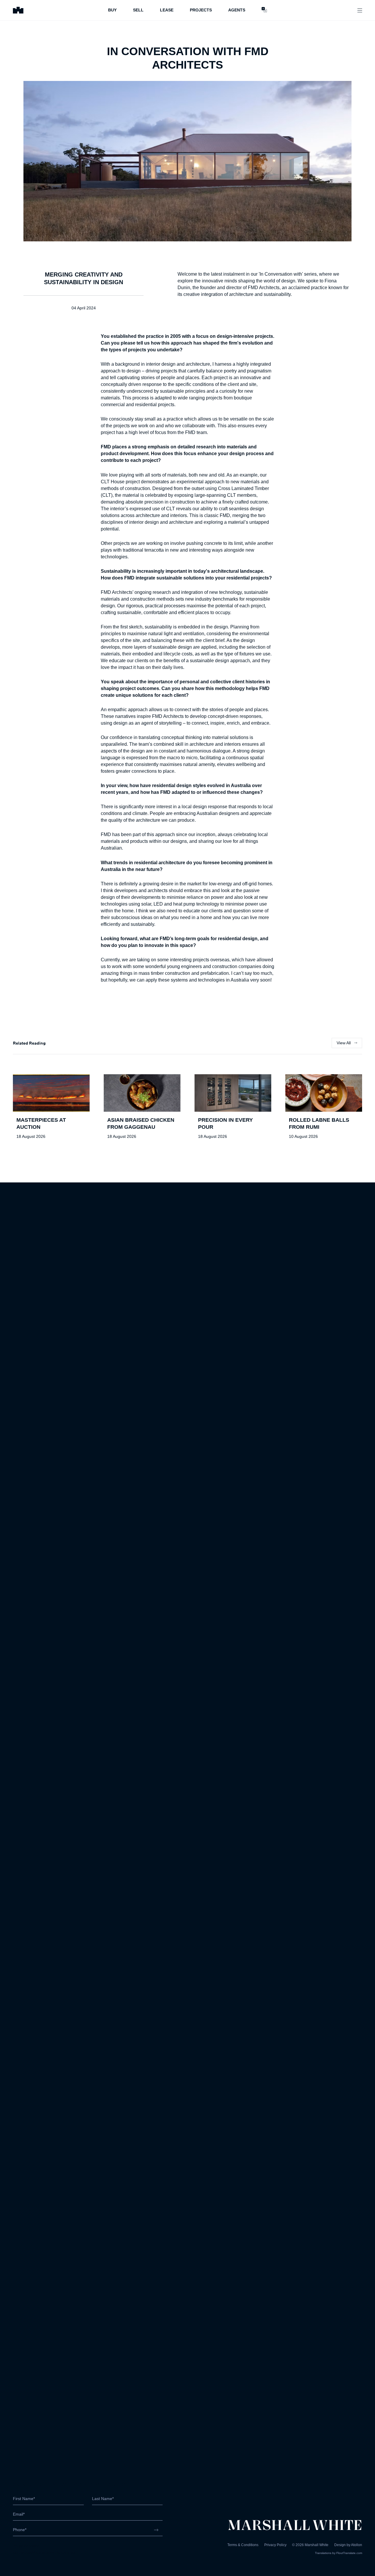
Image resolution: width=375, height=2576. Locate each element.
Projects (201, 10)
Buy (112, 10)
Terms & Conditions (243, 2545)
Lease (167, 10)
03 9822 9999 (26, 2546)
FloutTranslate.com (349, 2553)
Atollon (357, 2545)
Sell (138, 10)
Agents (237, 10)
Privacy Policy (275, 2545)
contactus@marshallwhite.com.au (44, 2552)
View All (344, 1043)
